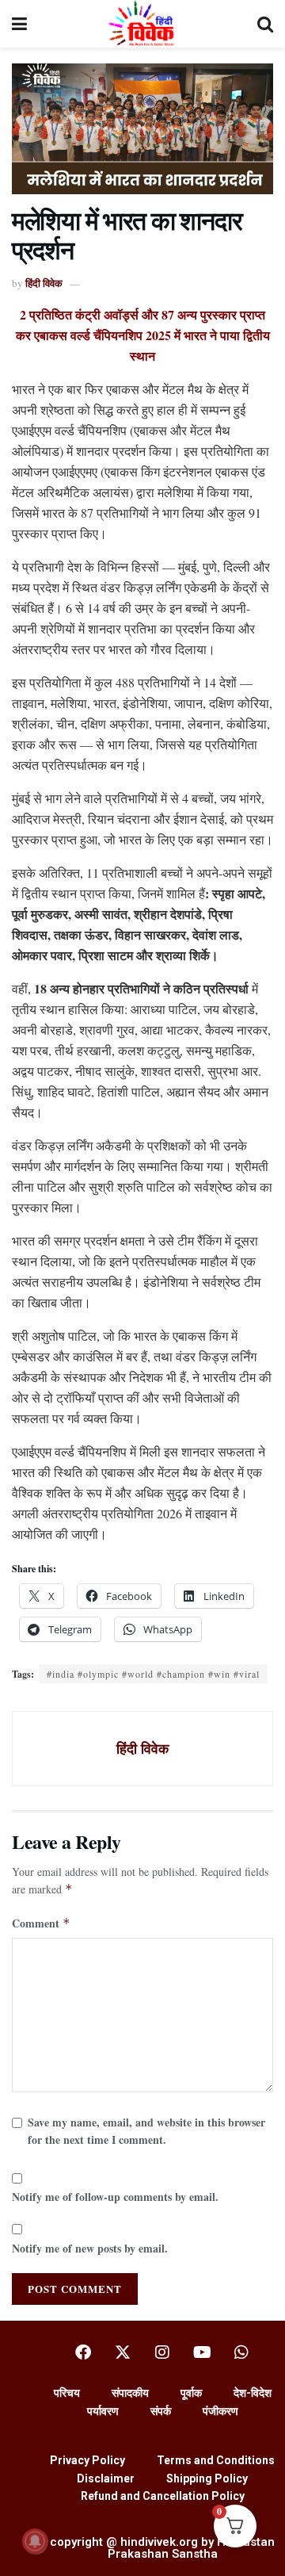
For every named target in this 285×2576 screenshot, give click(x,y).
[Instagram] (162, 2352)
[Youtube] (202, 2352)
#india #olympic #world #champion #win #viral (153, 1674)
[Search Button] (265, 24)
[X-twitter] (123, 2352)
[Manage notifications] (35, 2541)
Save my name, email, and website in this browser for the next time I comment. (146, 2131)
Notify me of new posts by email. (90, 2248)
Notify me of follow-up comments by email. (115, 2197)
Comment (41, 1923)
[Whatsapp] (241, 2352)
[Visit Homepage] (142, 24)
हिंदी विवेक (44, 283)
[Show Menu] (19, 24)
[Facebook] (83, 2352)
